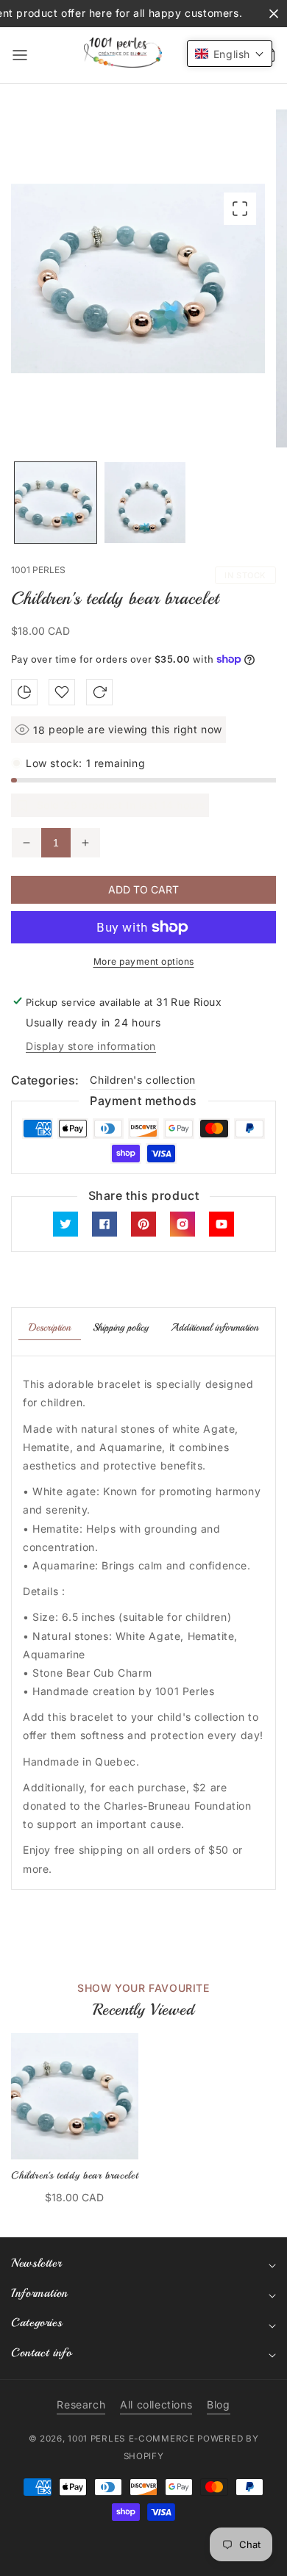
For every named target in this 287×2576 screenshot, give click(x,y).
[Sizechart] (24, 692)
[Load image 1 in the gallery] (56, 503)
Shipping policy (121, 1327)
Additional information (215, 1327)
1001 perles (96, 2439)
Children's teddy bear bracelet (74, 2175)
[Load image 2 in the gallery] (145, 503)
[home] (143, 2558)
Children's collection (143, 1080)
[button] (20, 55)
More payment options (144, 961)
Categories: (45, 1080)
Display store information (91, 1046)
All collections (156, 2404)
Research (81, 2404)
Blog (218, 2404)
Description (50, 1327)
